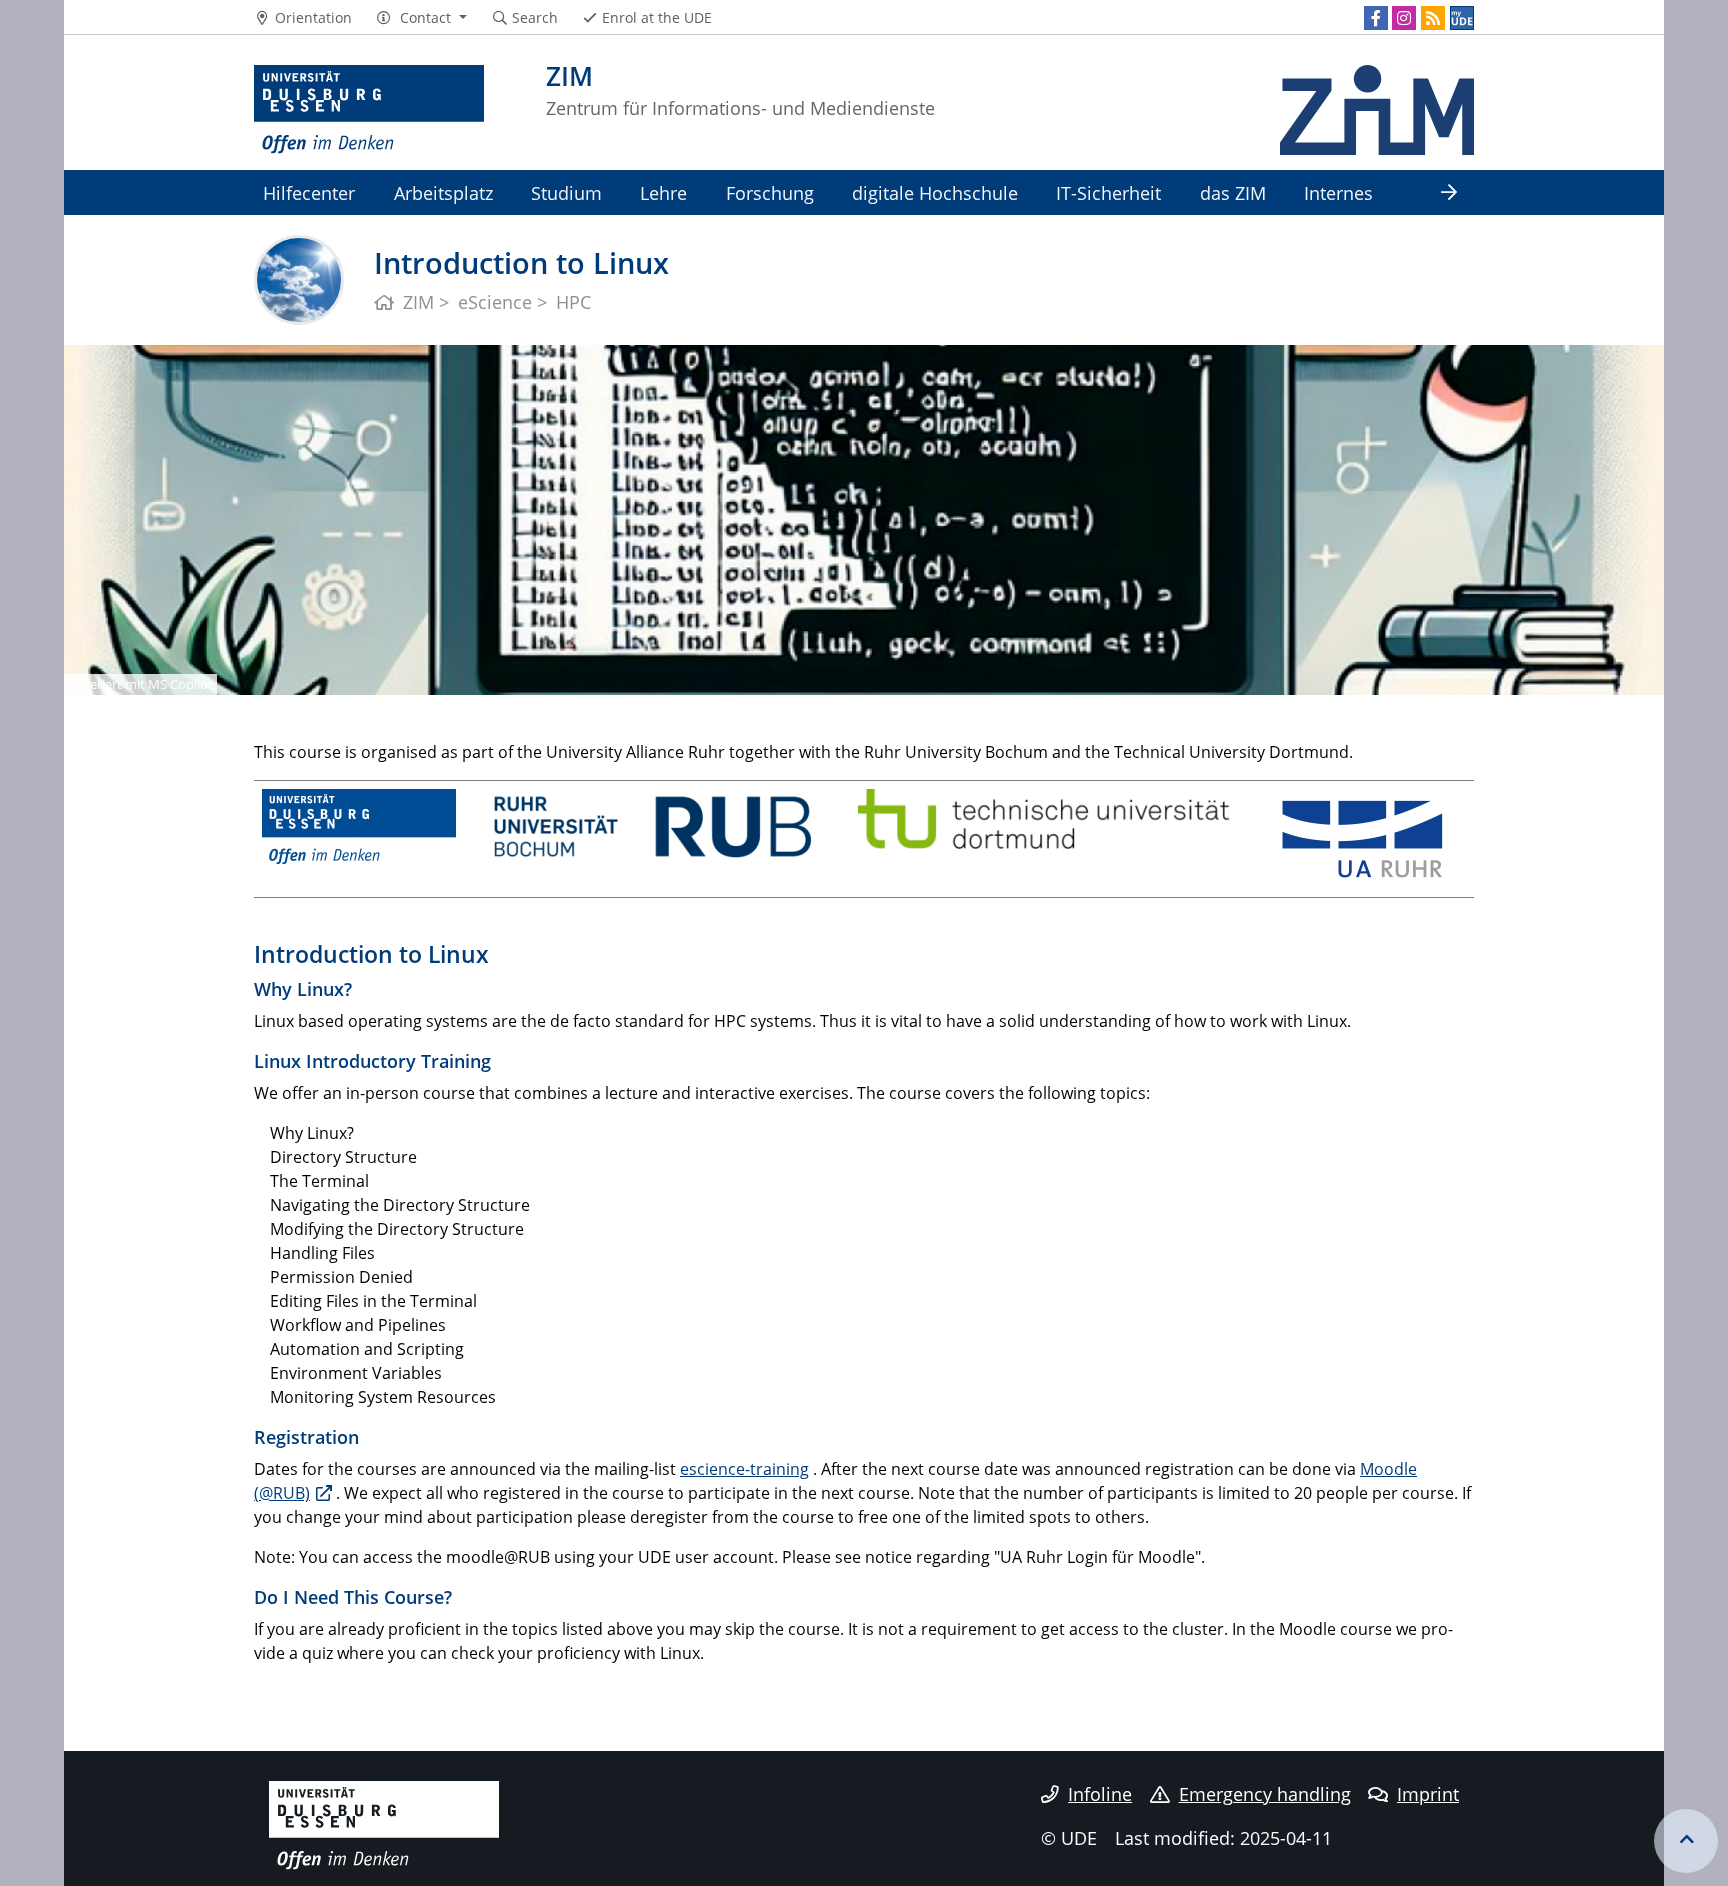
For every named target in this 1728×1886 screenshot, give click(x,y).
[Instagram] (1404, 18)
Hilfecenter (309, 192)
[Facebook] (1376, 18)
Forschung (770, 192)
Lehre (663, 192)
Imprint (1428, 1794)
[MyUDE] (1462, 18)
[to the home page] (369, 110)
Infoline (1100, 1794)
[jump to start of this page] (1686, 1841)
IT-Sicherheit (1108, 192)
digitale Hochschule (935, 192)
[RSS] (1433, 18)
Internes (1338, 192)
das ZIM (1233, 192)
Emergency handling (1265, 1794)
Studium (566, 192)
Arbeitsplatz (443, 192)
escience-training (744, 1469)
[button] (421, 18)
